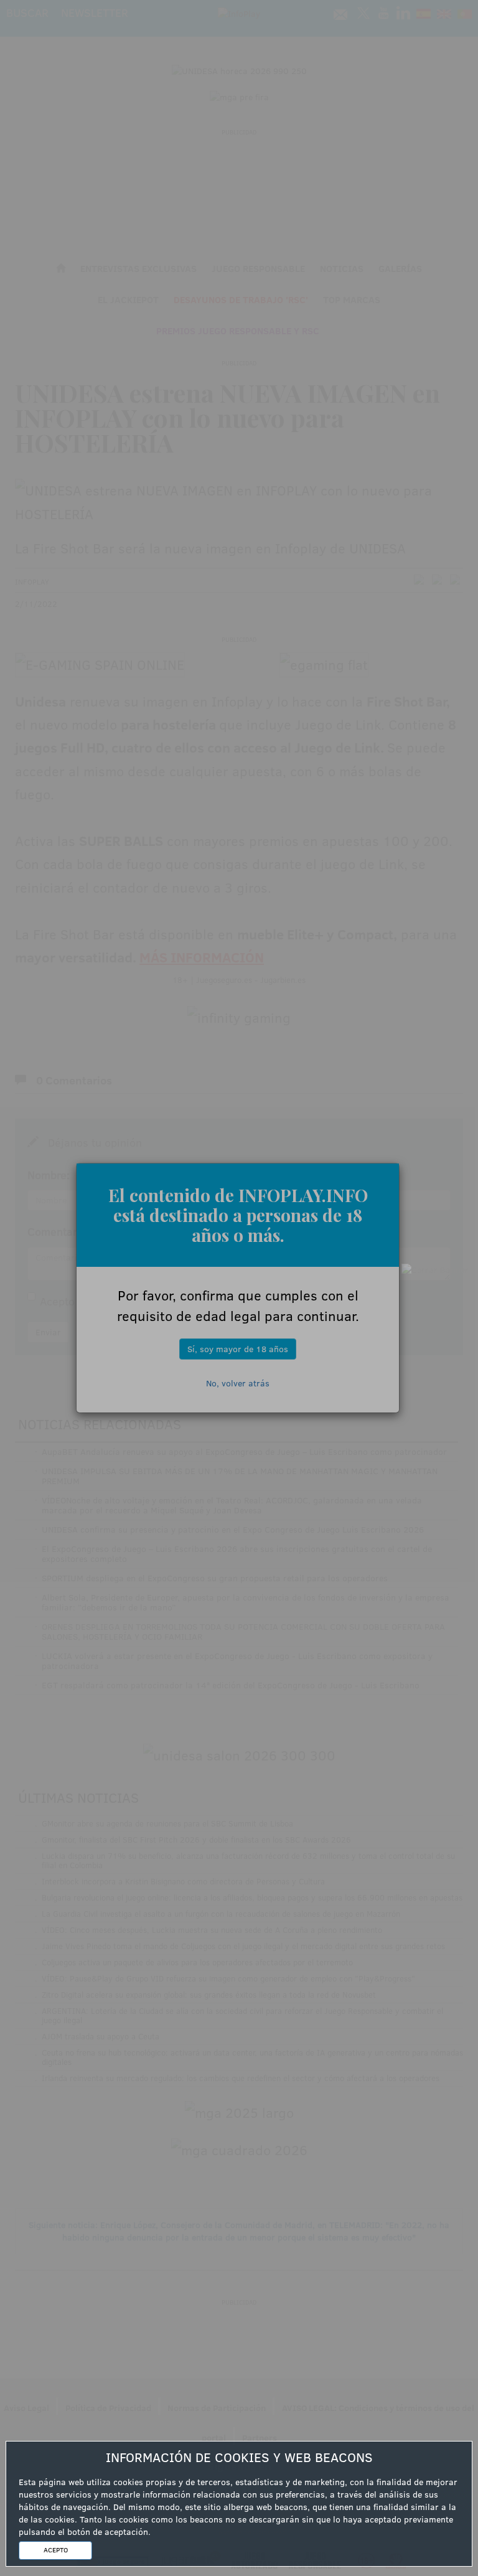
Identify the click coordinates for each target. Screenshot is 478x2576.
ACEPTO (56, 2550)
